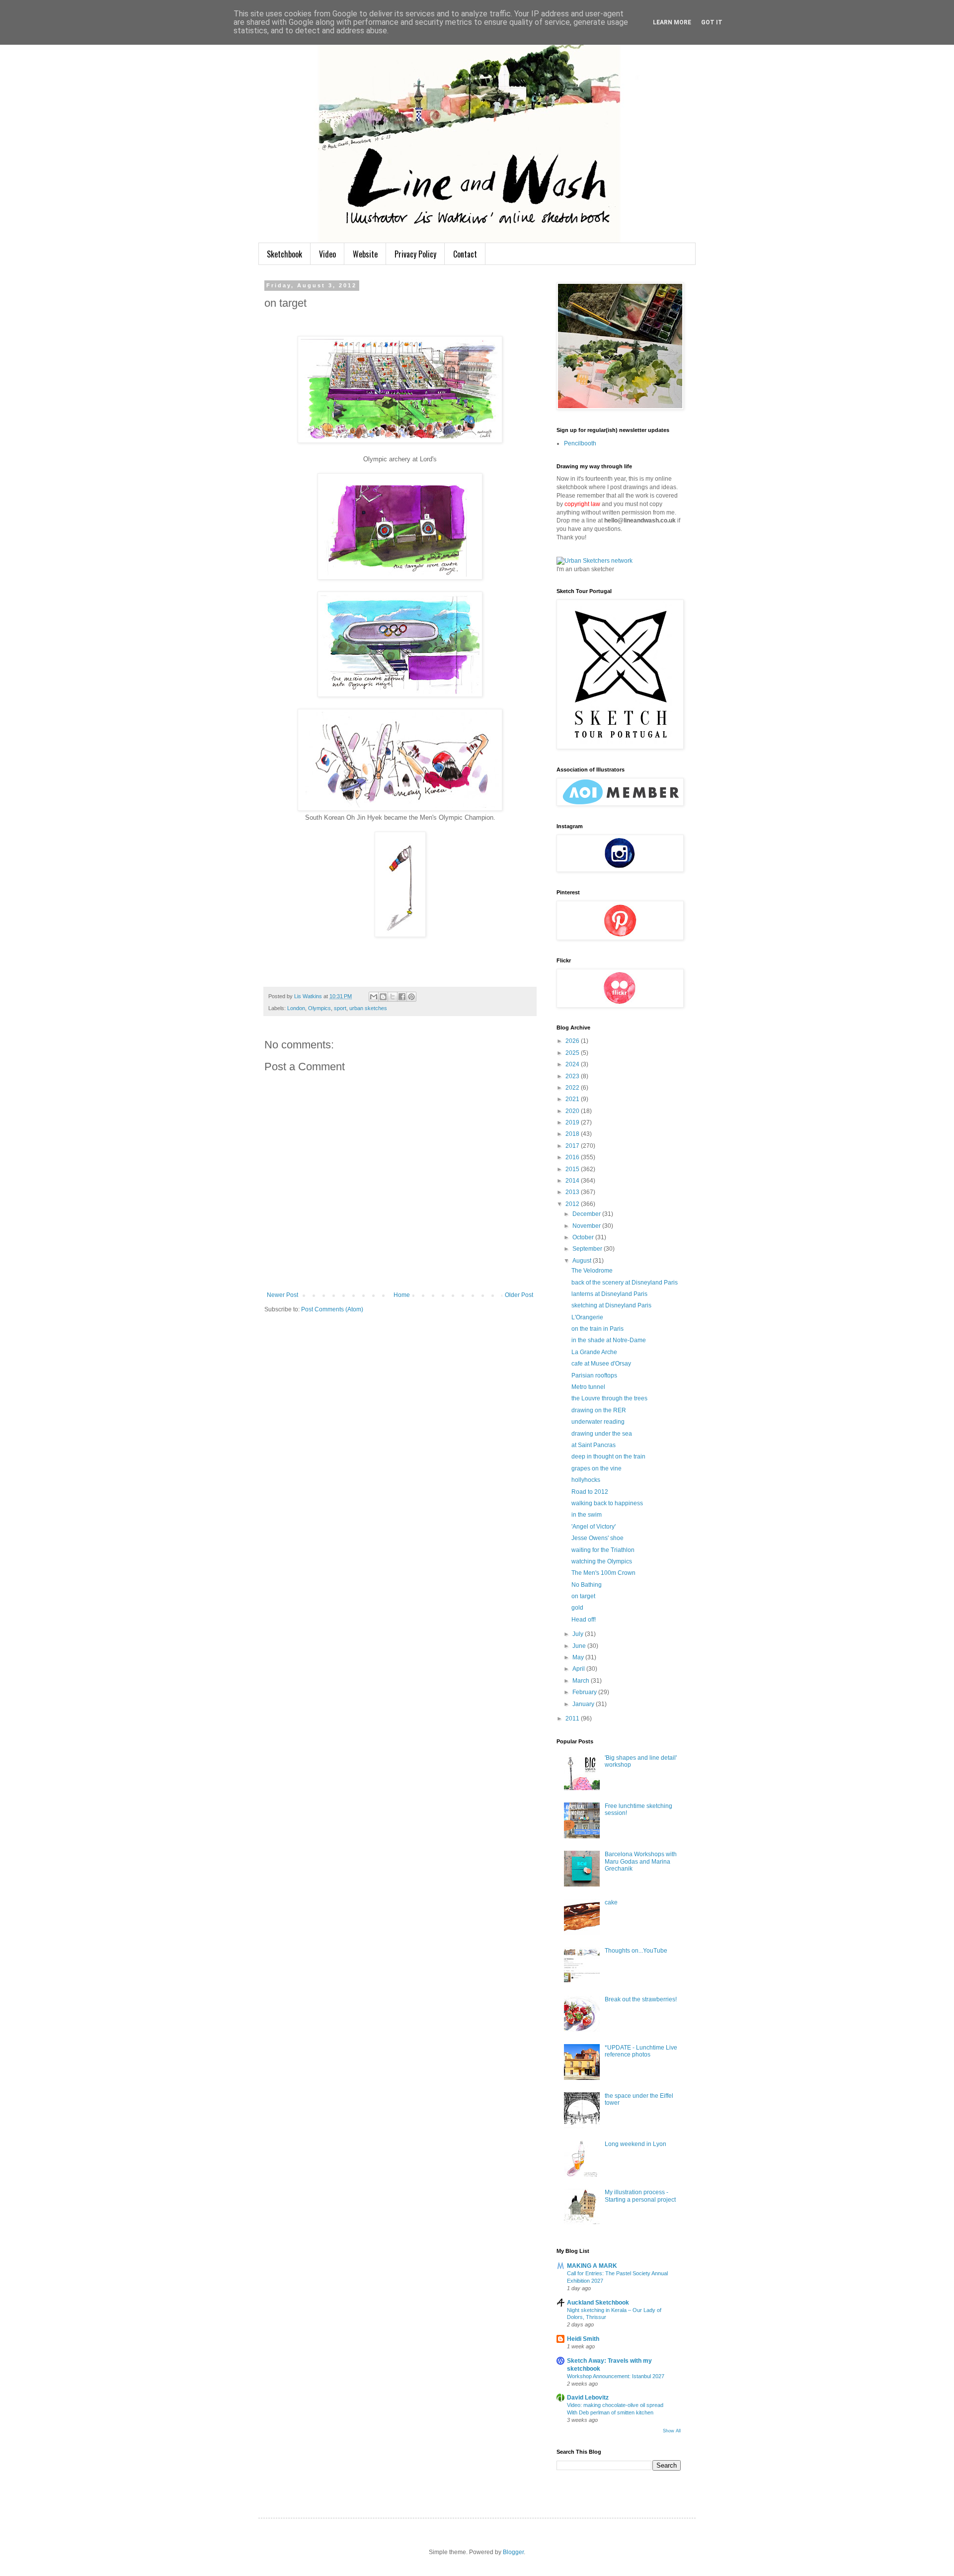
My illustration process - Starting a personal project (640, 2196)
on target (583, 1596)
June (580, 1646)
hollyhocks (586, 1480)
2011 (573, 1718)
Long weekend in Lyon (636, 2144)
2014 (573, 1181)
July (579, 1634)
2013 (573, 1192)
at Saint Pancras (594, 1445)
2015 (573, 1169)
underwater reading (598, 1422)
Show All (672, 2431)
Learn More (672, 22)
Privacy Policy (415, 254)
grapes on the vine (596, 1468)
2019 (573, 1122)
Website (365, 254)
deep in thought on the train (608, 1457)
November (587, 1226)
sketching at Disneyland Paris (611, 1305)
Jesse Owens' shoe (597, 1538)
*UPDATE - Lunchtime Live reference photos (641, 2051)
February (585, 1692)
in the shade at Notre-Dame (609, 1340)
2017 (573, 1146)
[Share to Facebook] (402, 997)
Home (402, 1295)
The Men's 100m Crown (603, 1573)
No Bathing (587, 1585)
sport (340, 1008)
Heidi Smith (583, 2339)
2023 (573, 1076)
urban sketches (368, 1008)
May (579, 1657)
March (582, 1681)
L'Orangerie (587, 1317)
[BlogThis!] (383, 997)
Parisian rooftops (594, 1375)
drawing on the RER (599, 1410)
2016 (573, 1157)
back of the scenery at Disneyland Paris (625, 1283)
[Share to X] (393, 997)
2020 (573, 1111)
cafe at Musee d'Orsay (601, 1364)
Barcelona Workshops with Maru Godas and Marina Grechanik (641, 1861)
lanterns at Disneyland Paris (609, 1294)
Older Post (519, 1295)
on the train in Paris (597, 1329)
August (583, 1261)
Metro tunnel (588, 1387)
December (587, 1214)
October (584, 1237)
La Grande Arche (594, 1352)
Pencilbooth (580, 443)
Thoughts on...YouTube (636, 1951)
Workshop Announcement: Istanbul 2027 (616, 2376)
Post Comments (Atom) (332, 1309)
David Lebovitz (588, 2398)
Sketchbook (284, 254)
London (296, 1008)
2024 (573, 1064)
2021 (573, 1099)
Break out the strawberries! (641, 1999)
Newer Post (282, 1295)
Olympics (319, 1008)
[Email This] (374, 997)
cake (611, 1902)
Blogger (513, 2552)
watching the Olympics (602, 1561)
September (588, 1249)
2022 (573, 1088)
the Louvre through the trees (609, 1398)
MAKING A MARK (592, 2266)
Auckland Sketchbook (598, 2303)
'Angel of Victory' (594, 1527)
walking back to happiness (607, 1503)
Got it (712, 22)
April (579, 1669)
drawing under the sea (602, 1434)
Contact (465, 254)
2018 (573, 1134)
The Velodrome (592, 1271)
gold (577, 1608)
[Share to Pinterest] (411, 997)
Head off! (584, 1620)
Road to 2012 (590, 1492)
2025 (573, 1053)
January (584, 1704)
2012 (573, 1204)
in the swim (587, 1515)
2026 (573, 1041)
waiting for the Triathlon (603, 1550)
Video (327, 254)
